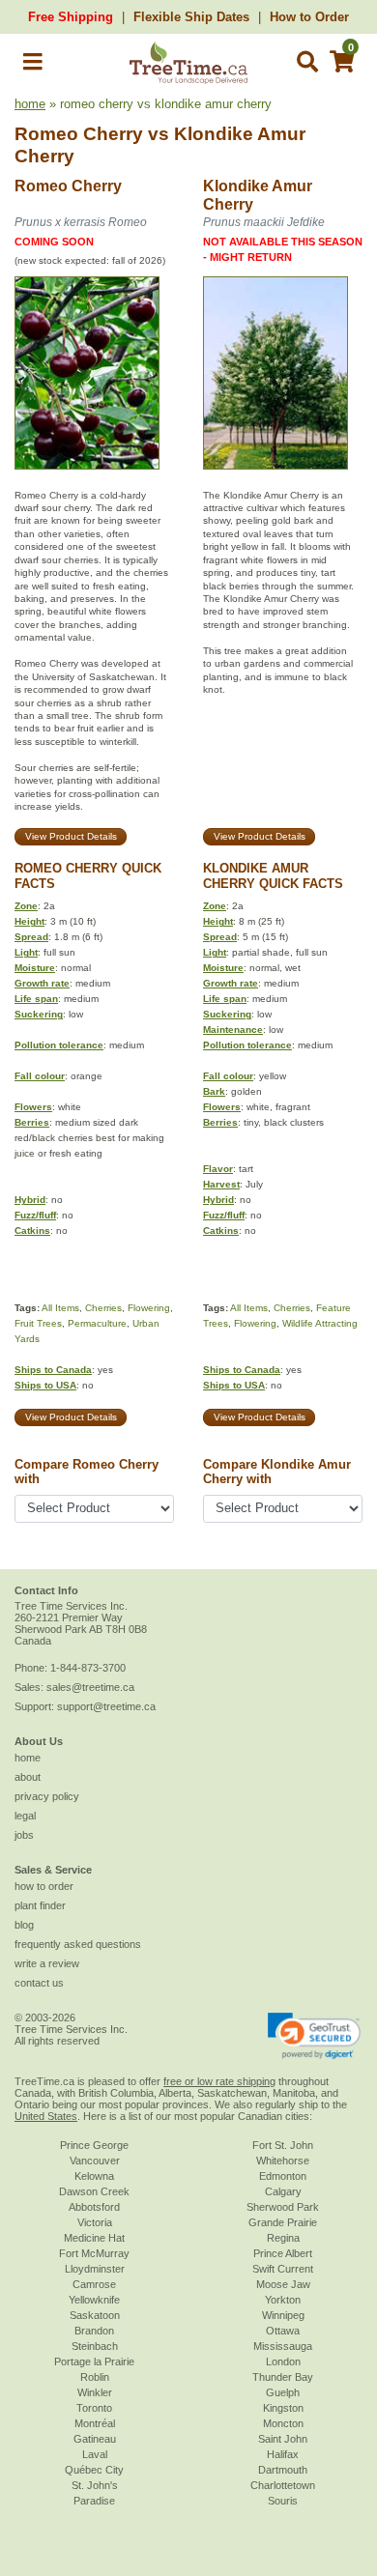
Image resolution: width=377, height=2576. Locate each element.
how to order (44, 1886)
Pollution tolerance (59, 1045)
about (28, 1777)
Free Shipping (71, 17)
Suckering (39, 1014)
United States (46, 2116)
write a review (47, 1963)
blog (24, 1925)
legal (25, 1816)
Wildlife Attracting (320, 1323)
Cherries (103, 1308)
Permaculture (97, 1323)
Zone (26, 906)
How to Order (309, 17)
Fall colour (40, 1076)
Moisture (35, 968)
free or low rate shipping (219, 2081)
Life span (36, 999)
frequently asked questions (78, 1944)
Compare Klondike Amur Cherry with (277, 1472)
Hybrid (30, 1200)
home (30, 104)
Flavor (218, 1169)
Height (29, 921)
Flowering (149, 1308)
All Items (60, 1308)
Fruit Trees (38, 1323)
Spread (31, 937)
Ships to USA (45, 1385)
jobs (24, 1835)
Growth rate (42, 983)
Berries (32, 1122)
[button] (33, 65)
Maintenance (233, 1030)
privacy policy (47, 1796)
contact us (39, 1983)
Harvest (221, 1184)
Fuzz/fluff (35, 1215)
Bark (214, 1091)
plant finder (40, 1905)
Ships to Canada (53, 1370)
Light (26, 952)
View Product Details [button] (71, 836)
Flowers (33, 1107)
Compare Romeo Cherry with (87, 1472)
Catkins (32, 1231)
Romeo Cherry (79, 134)
